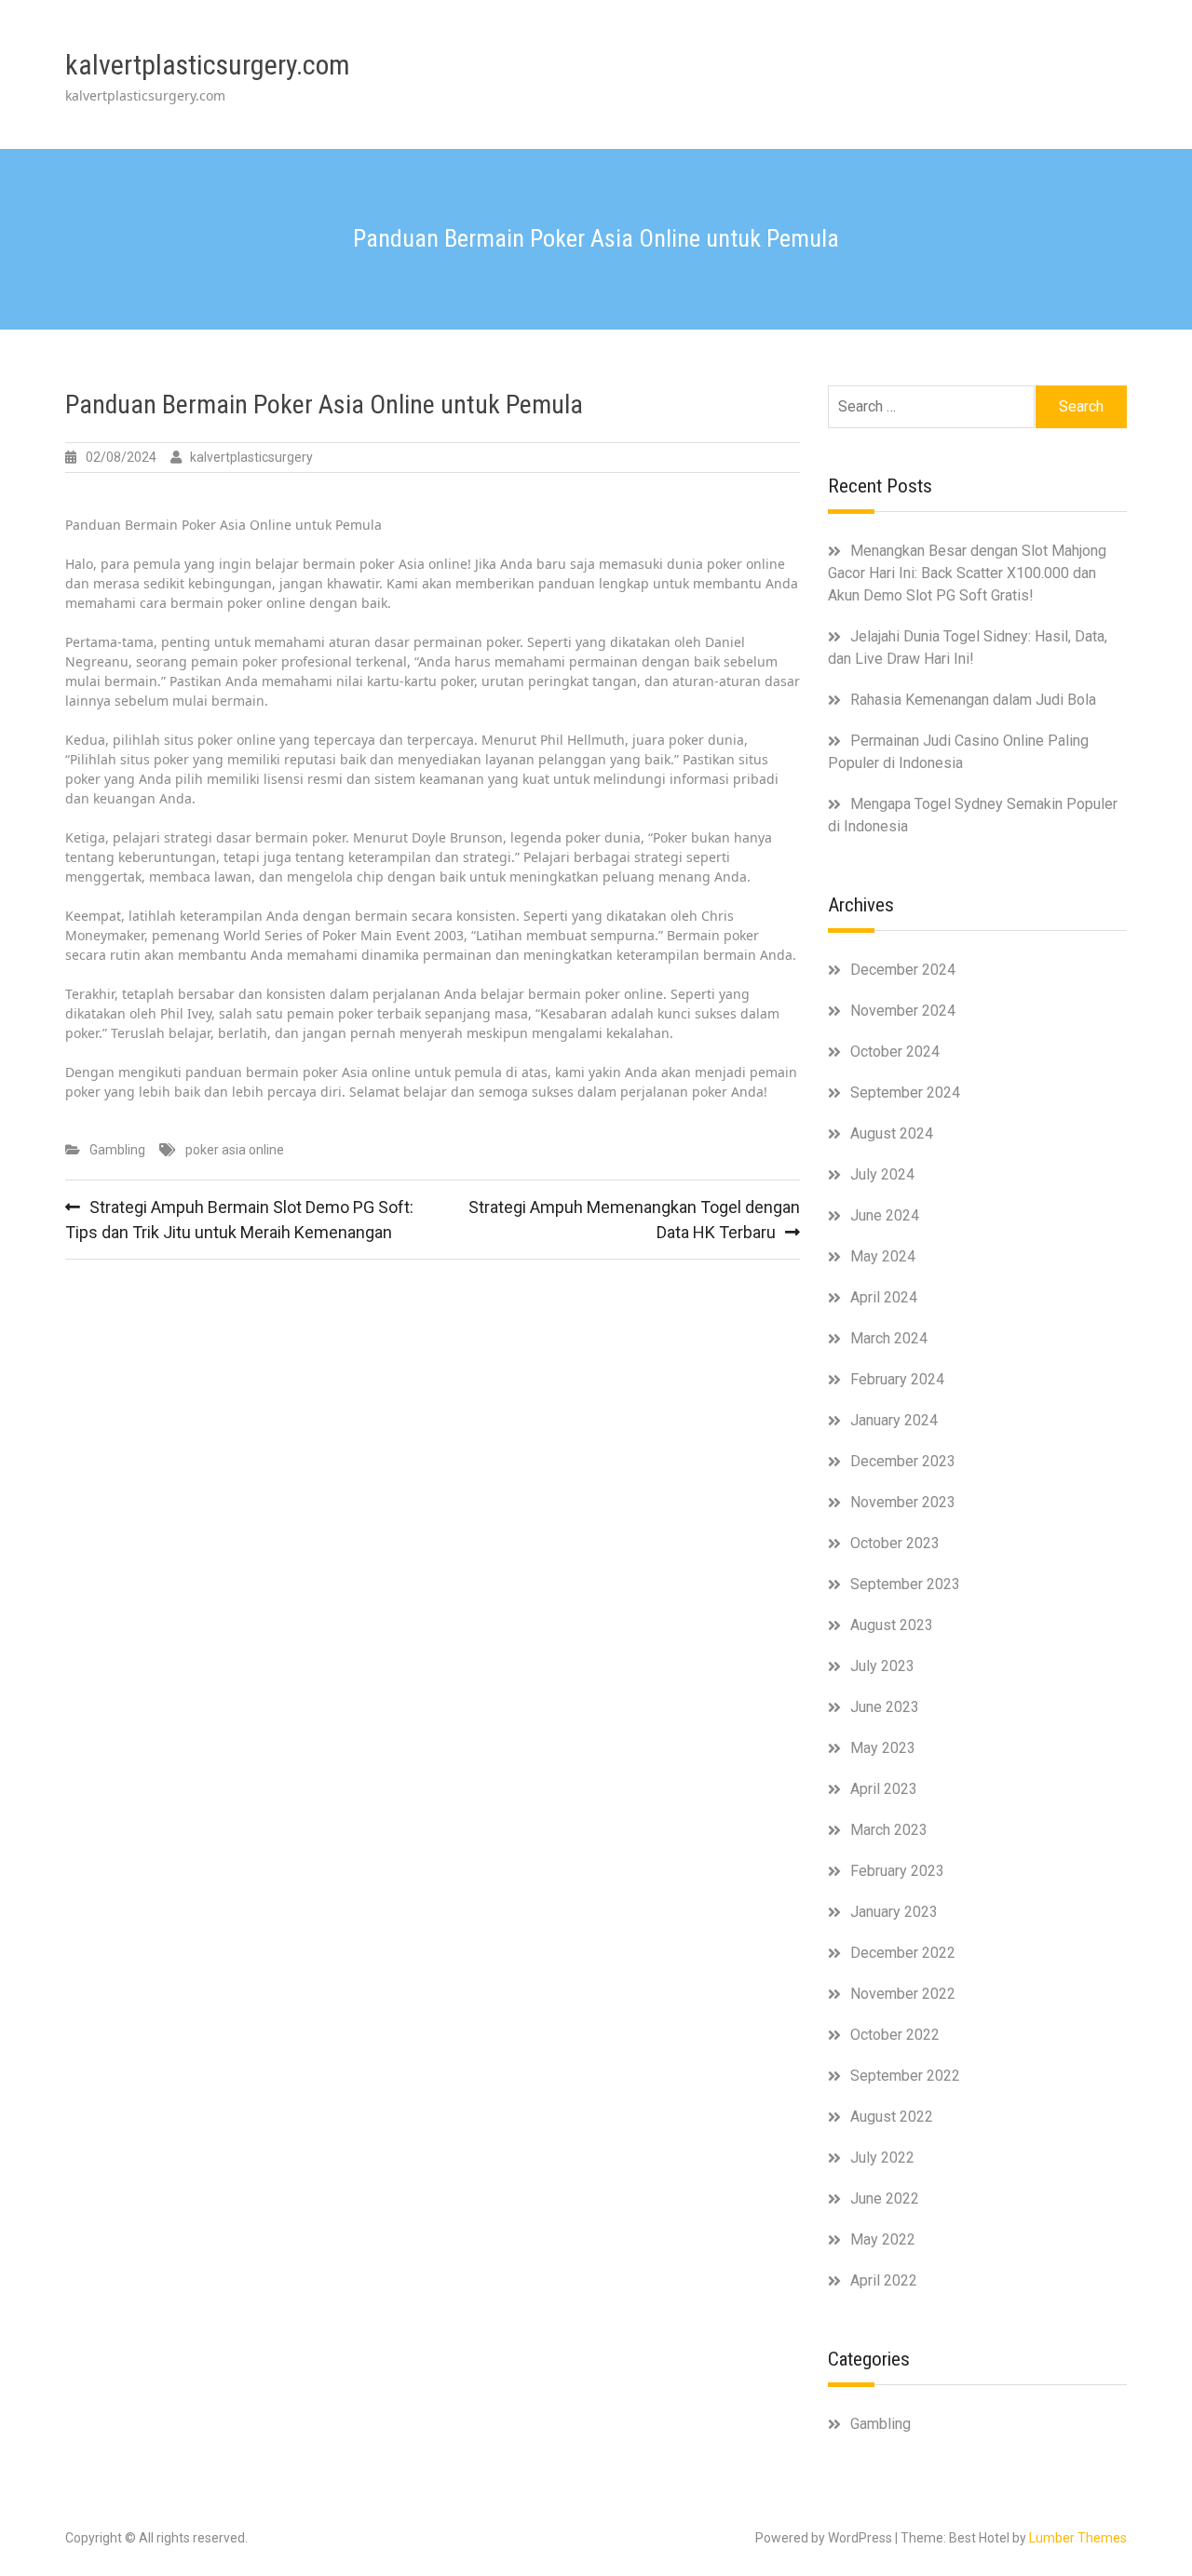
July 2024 (882, 1174)
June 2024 (885, 1215)
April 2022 (884, 2280)
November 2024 (903, 1011)
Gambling (117, 1150)
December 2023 (903, 1461)
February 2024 (897, 1379)
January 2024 (894, 1420)
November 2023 (903, 1502)
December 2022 (903, 1953)
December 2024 (903, 970)
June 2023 (885, 1707)
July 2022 (882, 2158)
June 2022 (885, 2198)
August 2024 (892, 1133)
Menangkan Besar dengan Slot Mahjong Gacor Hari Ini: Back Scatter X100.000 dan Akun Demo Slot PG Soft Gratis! (967, 573)
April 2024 (884, 1297)
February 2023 (897, 1871)
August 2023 (892, 1625)
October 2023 (895, 1543)
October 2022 (895, 2035)
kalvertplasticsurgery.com (208, 65)
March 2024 (889, 1338)
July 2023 (882, 1666)
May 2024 (883, 1256)
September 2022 (905, 2076)
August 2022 (892, 2117)
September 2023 (905, 1584)
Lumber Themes (1078, 2538)
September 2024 (905, 1092)
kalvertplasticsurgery (251, 457)
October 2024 (895, 1052)
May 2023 (883, 1748)
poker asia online (235, 1150)
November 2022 (903, 1994)
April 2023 (884, 1789)
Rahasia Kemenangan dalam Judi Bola (973, 700)
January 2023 (894, 1912)
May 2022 (883, 2239)
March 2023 (889, 1830)
